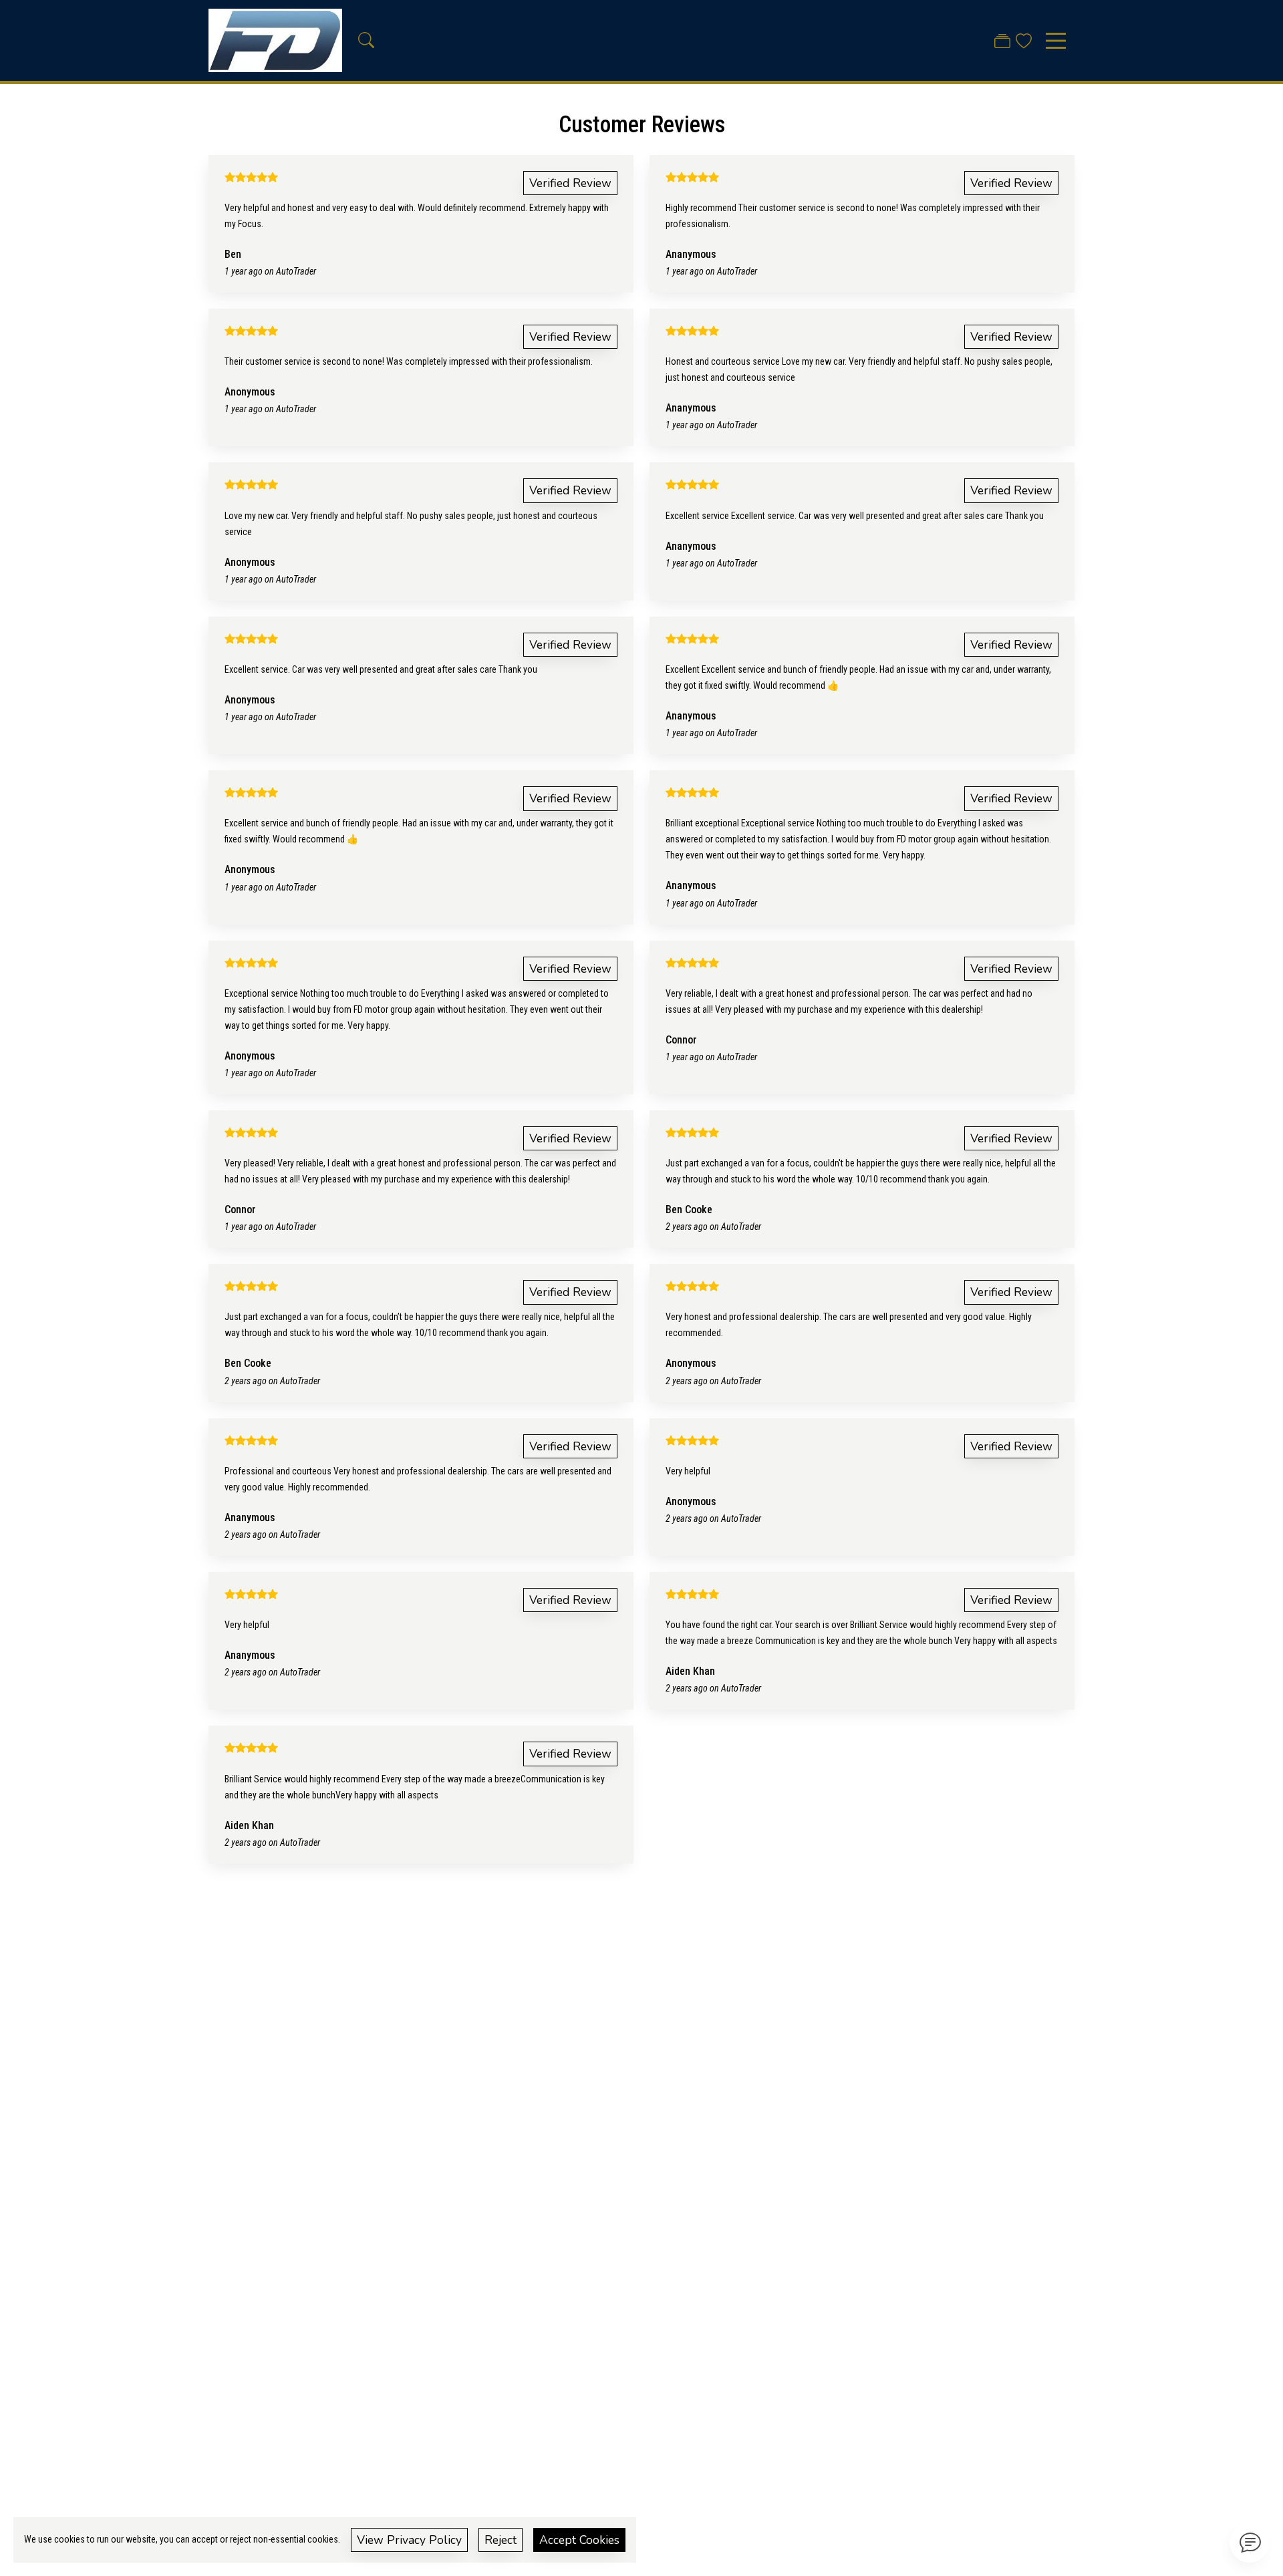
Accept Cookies (579, 2540)
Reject (501, 2540)
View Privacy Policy (409, 2540)
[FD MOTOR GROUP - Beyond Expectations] (275, 40)
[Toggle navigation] (1056, 41)
